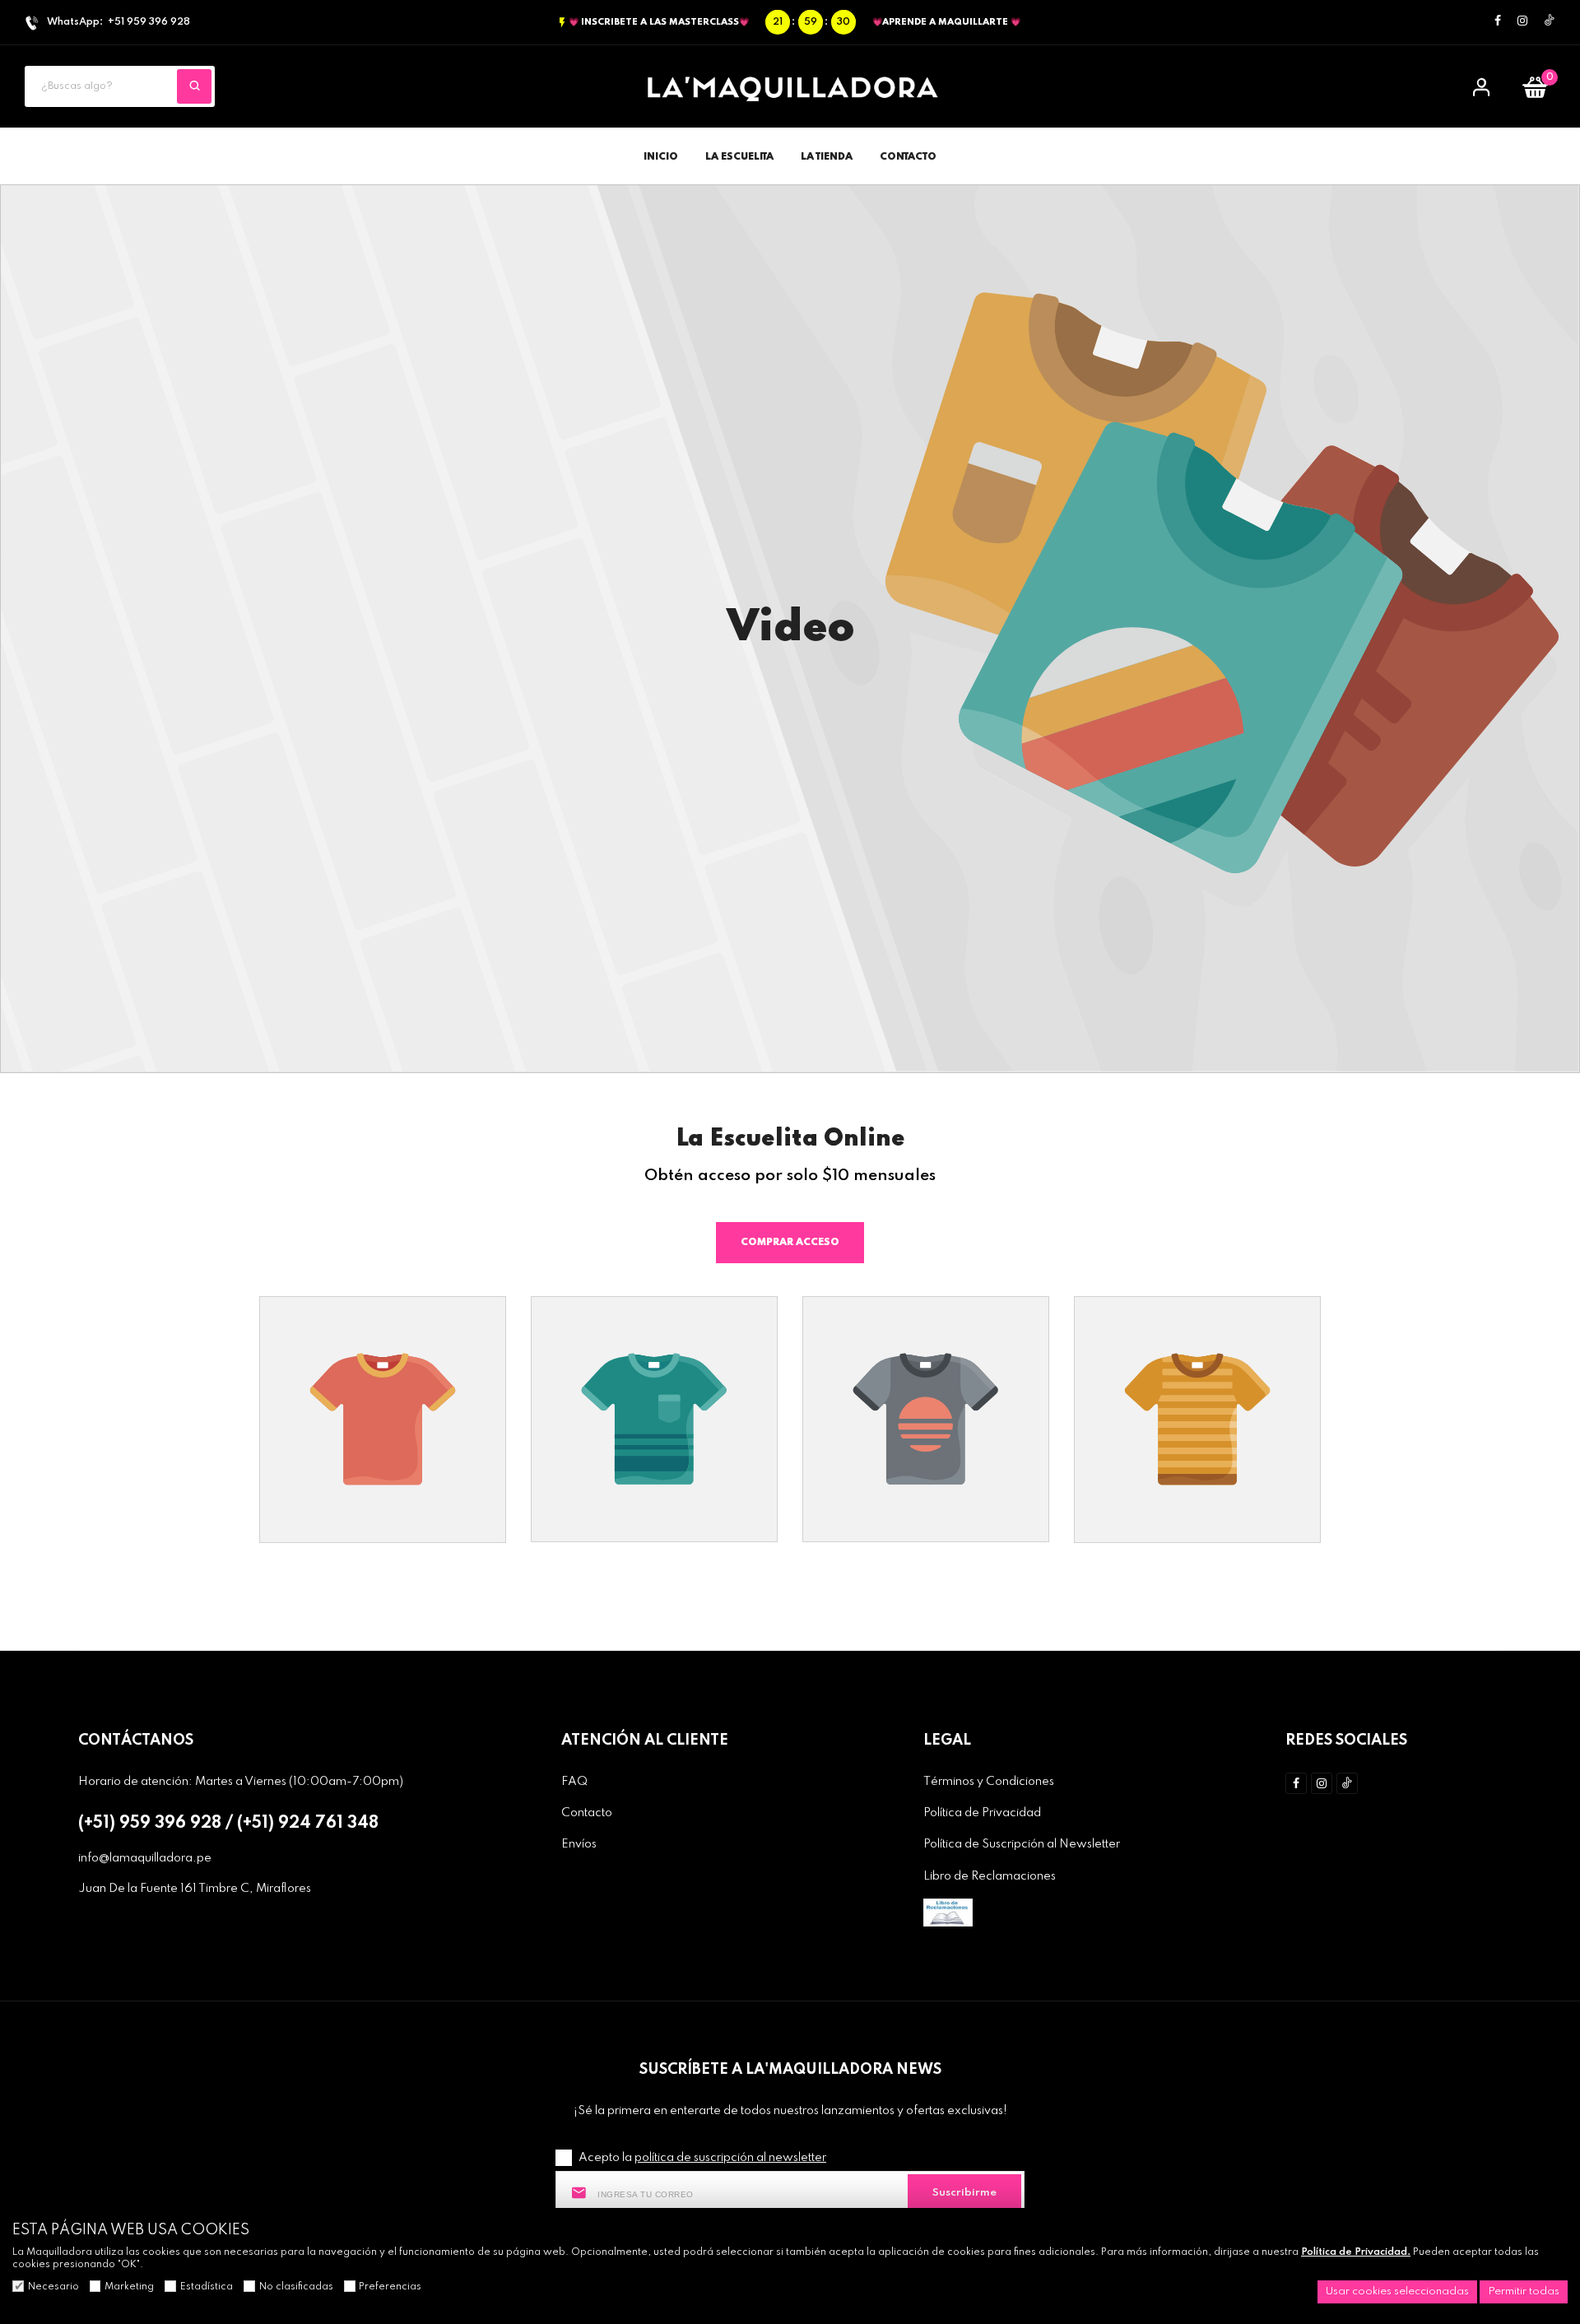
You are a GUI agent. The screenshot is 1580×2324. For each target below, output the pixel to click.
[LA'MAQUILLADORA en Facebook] (1498, 22)
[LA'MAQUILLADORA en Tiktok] (1550, 21)
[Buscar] (194, 86)
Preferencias (390, 2287)
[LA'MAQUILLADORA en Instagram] (1522, 22)
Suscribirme (964, 2193)
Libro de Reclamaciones (990, 1876)
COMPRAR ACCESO (790, 1243)
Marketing (129, 2287)
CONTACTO (908, 157)
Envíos (579, 1844)
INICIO (661, 157)
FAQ (574, 1782)
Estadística (207, 2287)
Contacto (587, 1813)
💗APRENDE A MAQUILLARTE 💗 (946, 22)
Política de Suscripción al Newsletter (1022, 1844)
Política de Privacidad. (1356, 2252)
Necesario (53, 2287)
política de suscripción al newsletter (730, 2158)
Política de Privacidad (982, 1813)
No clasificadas (296, 2287)
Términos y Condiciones (989, 1782)
